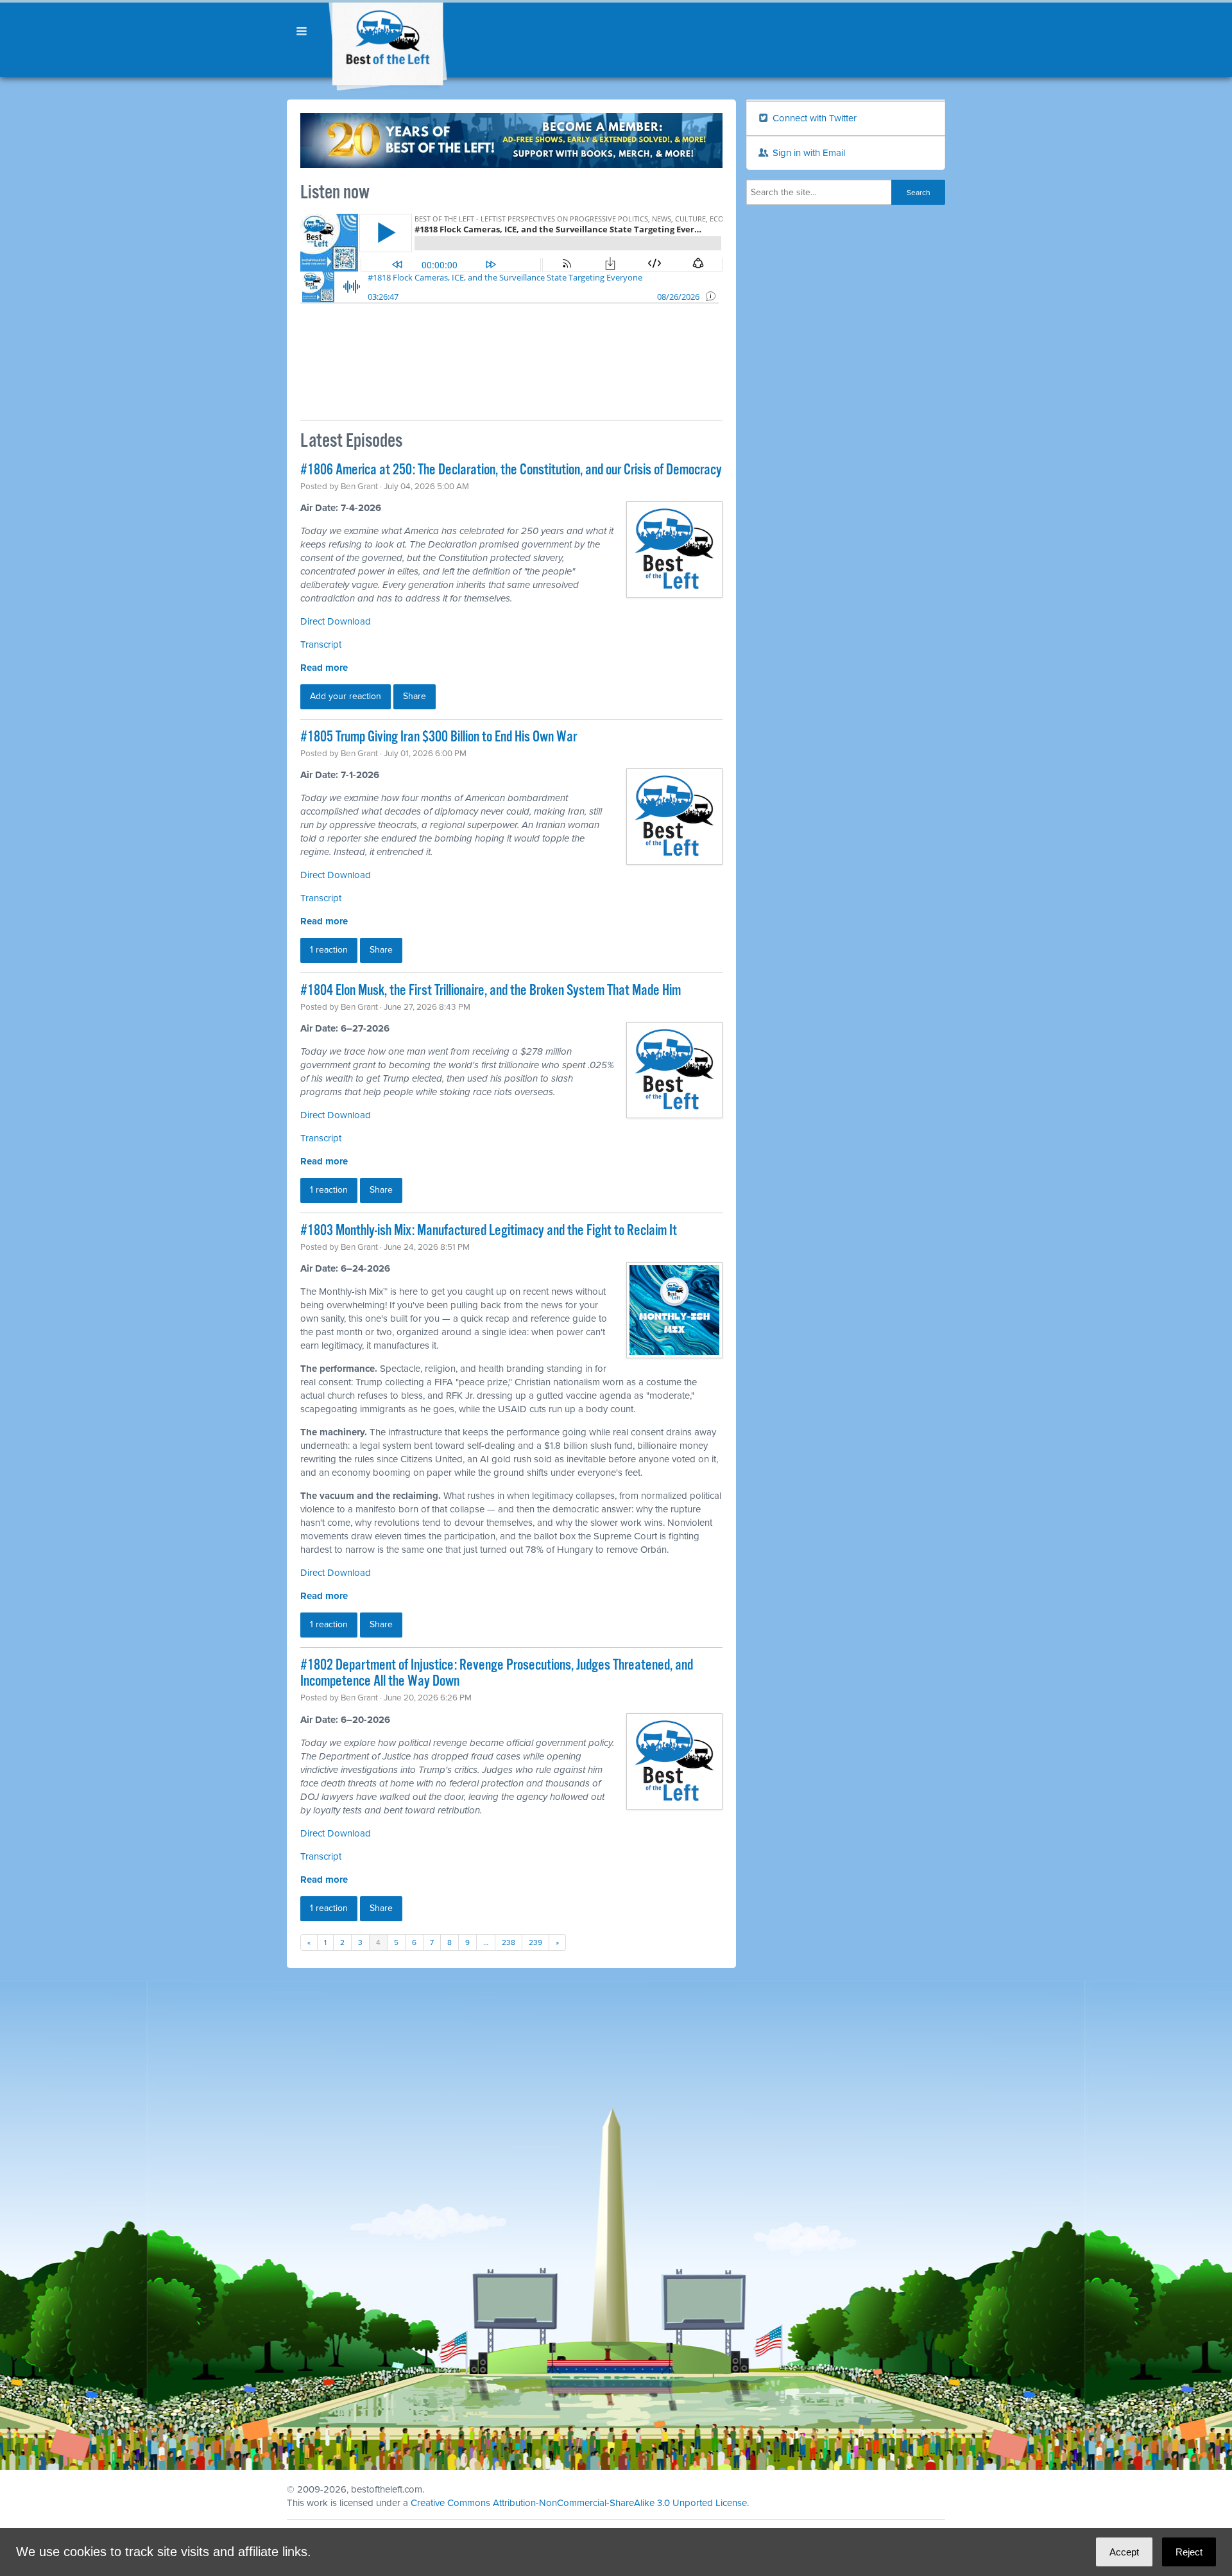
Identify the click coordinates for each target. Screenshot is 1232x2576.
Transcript (321, 644)
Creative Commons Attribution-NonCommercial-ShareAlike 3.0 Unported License (579, 2503)
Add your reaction (346, 696)
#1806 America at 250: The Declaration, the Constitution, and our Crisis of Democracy (511, 470)
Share (415, 696)
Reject (1189, 2552)
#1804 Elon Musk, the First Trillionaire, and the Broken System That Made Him (491, 991)
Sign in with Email (808, 153)
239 (535, 1942)
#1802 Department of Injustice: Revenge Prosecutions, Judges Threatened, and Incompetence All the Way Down (497, 1673)
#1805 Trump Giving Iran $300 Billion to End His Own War (439, 737)
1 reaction (329, 950)
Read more (324, 668)
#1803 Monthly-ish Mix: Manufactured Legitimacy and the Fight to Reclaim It (489, 1231)
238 (509, 1942)
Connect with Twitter (813, 118)
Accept (1124, 2552)
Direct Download (336, 621)
